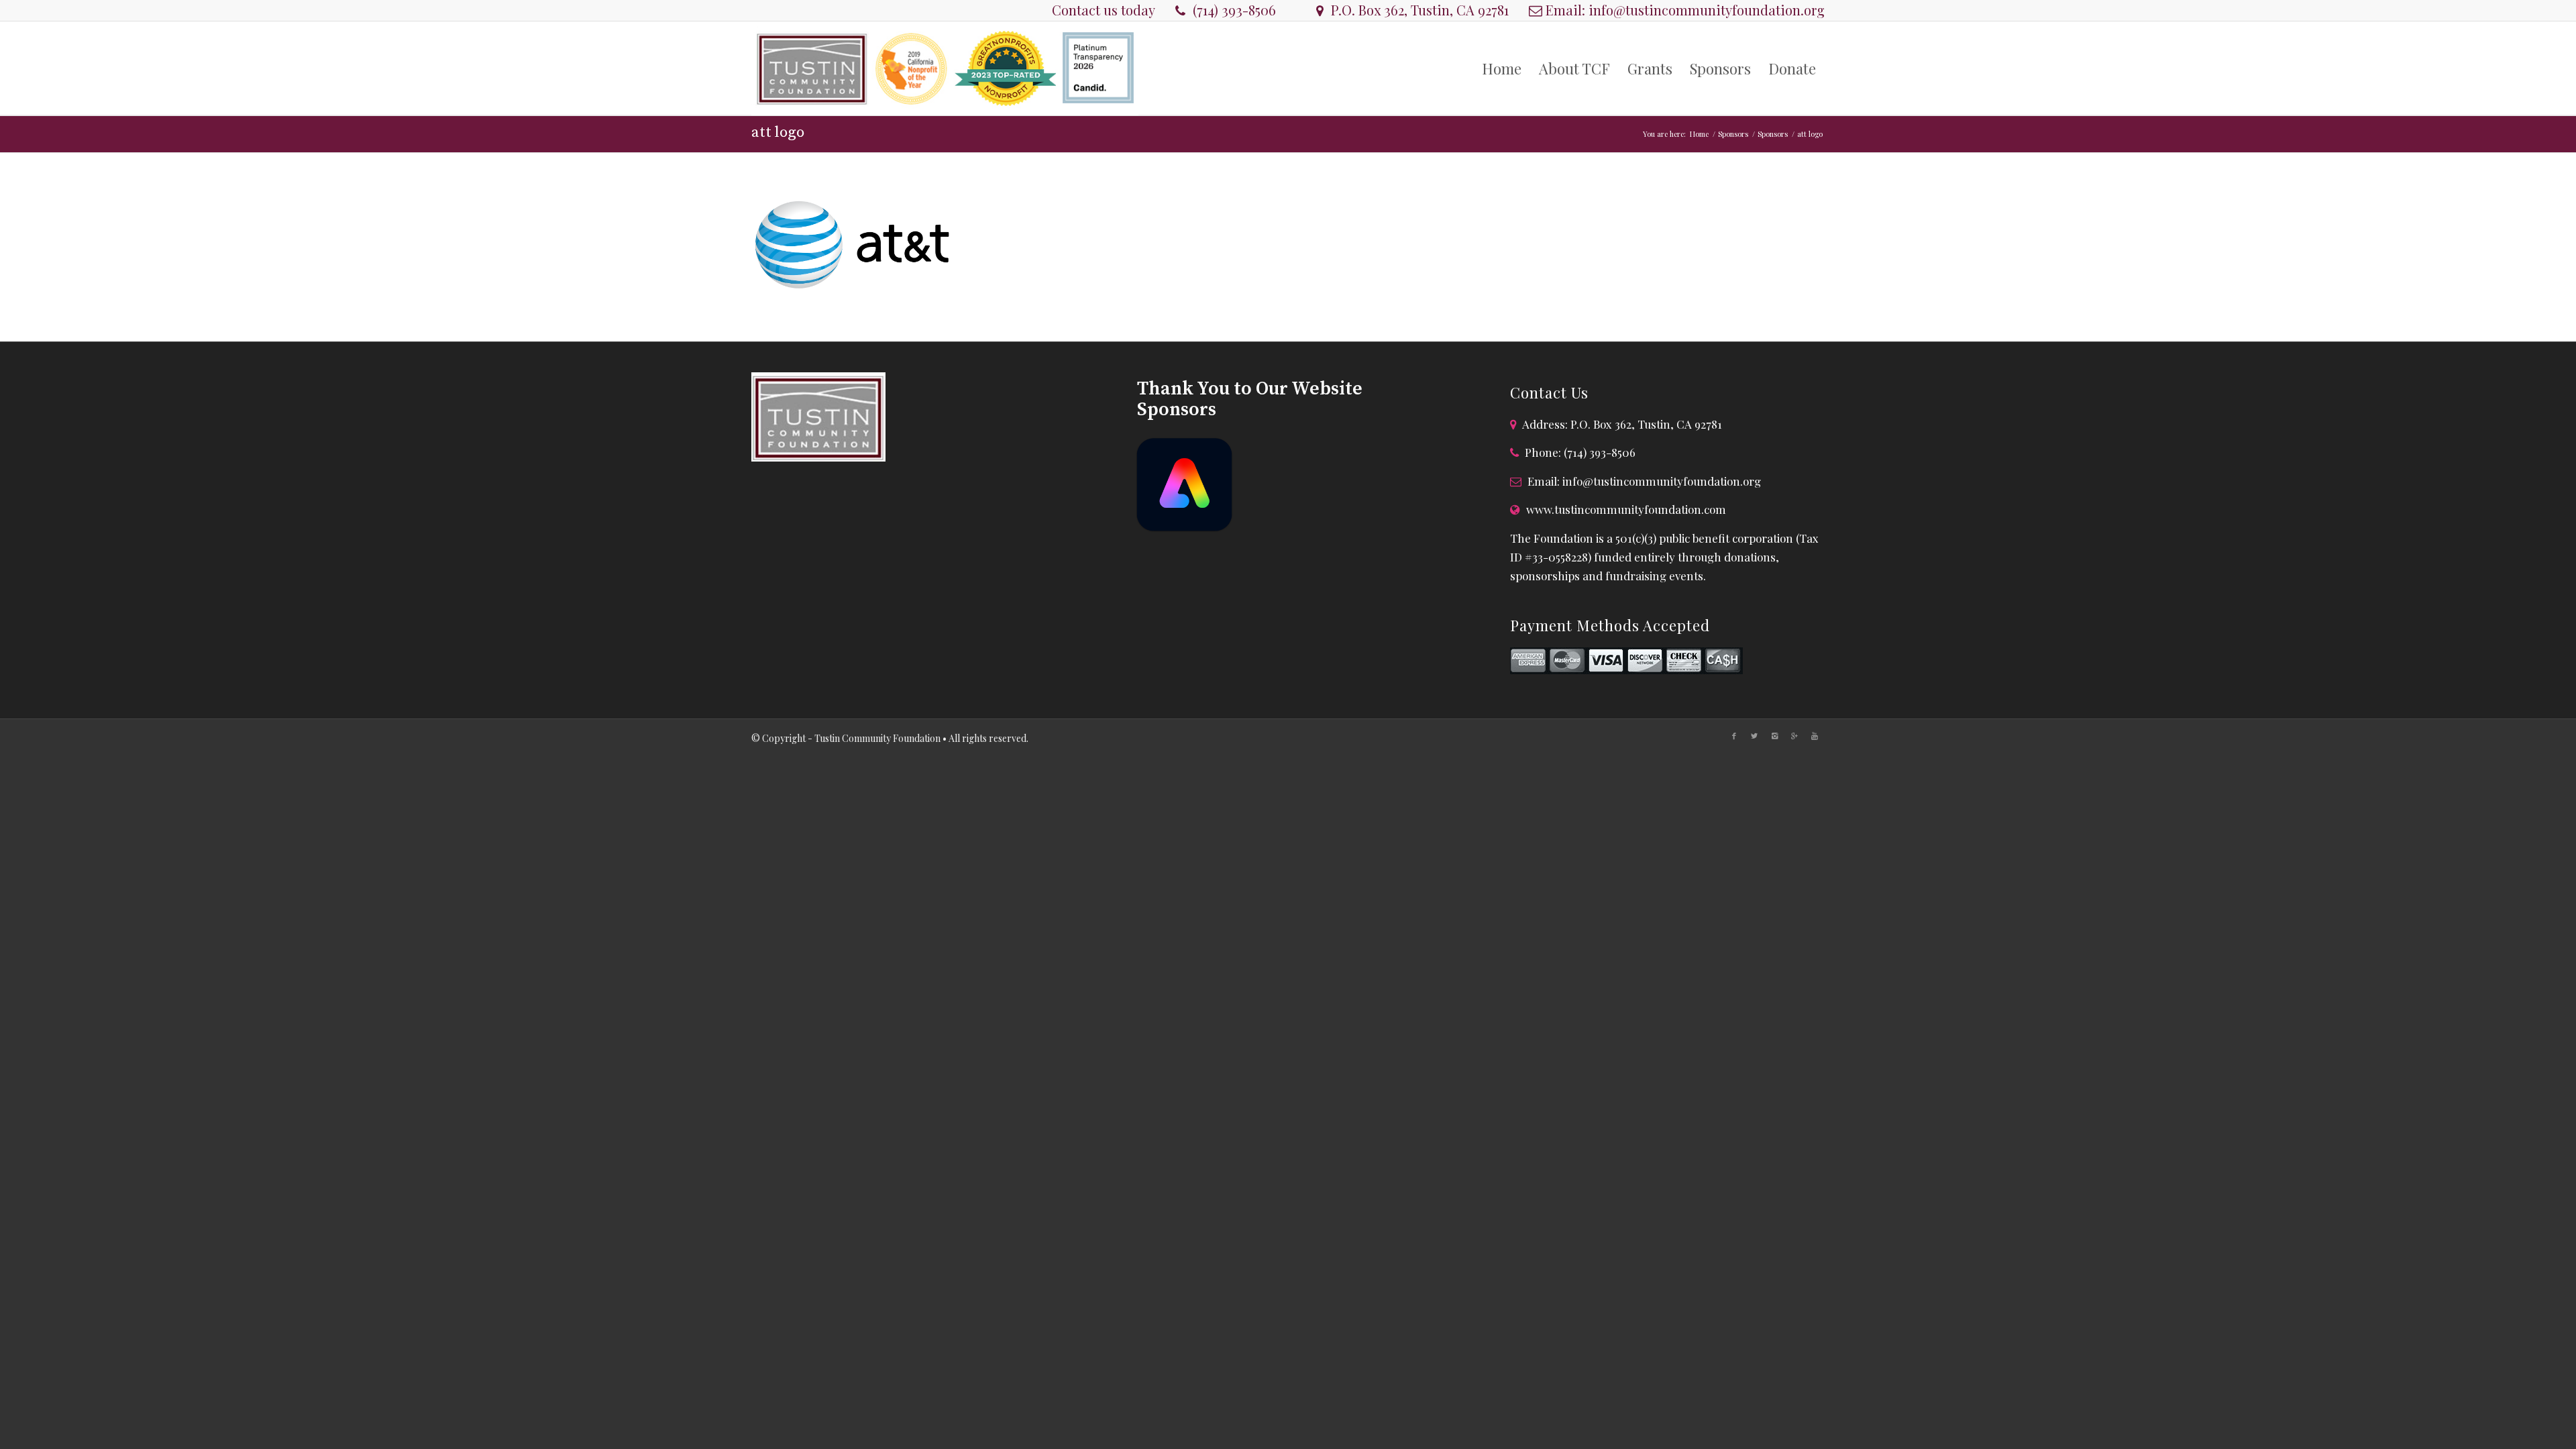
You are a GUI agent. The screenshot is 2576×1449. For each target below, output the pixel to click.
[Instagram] (1774, 736)
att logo (778, 132)
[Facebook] (1734, 736)
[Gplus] (1794, 736)
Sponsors (1733, 134)
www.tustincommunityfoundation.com (1626, 509)
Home (1699, 134)
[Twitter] (1754, 736)
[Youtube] (1815, 736)
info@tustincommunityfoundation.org (1707, 10)
